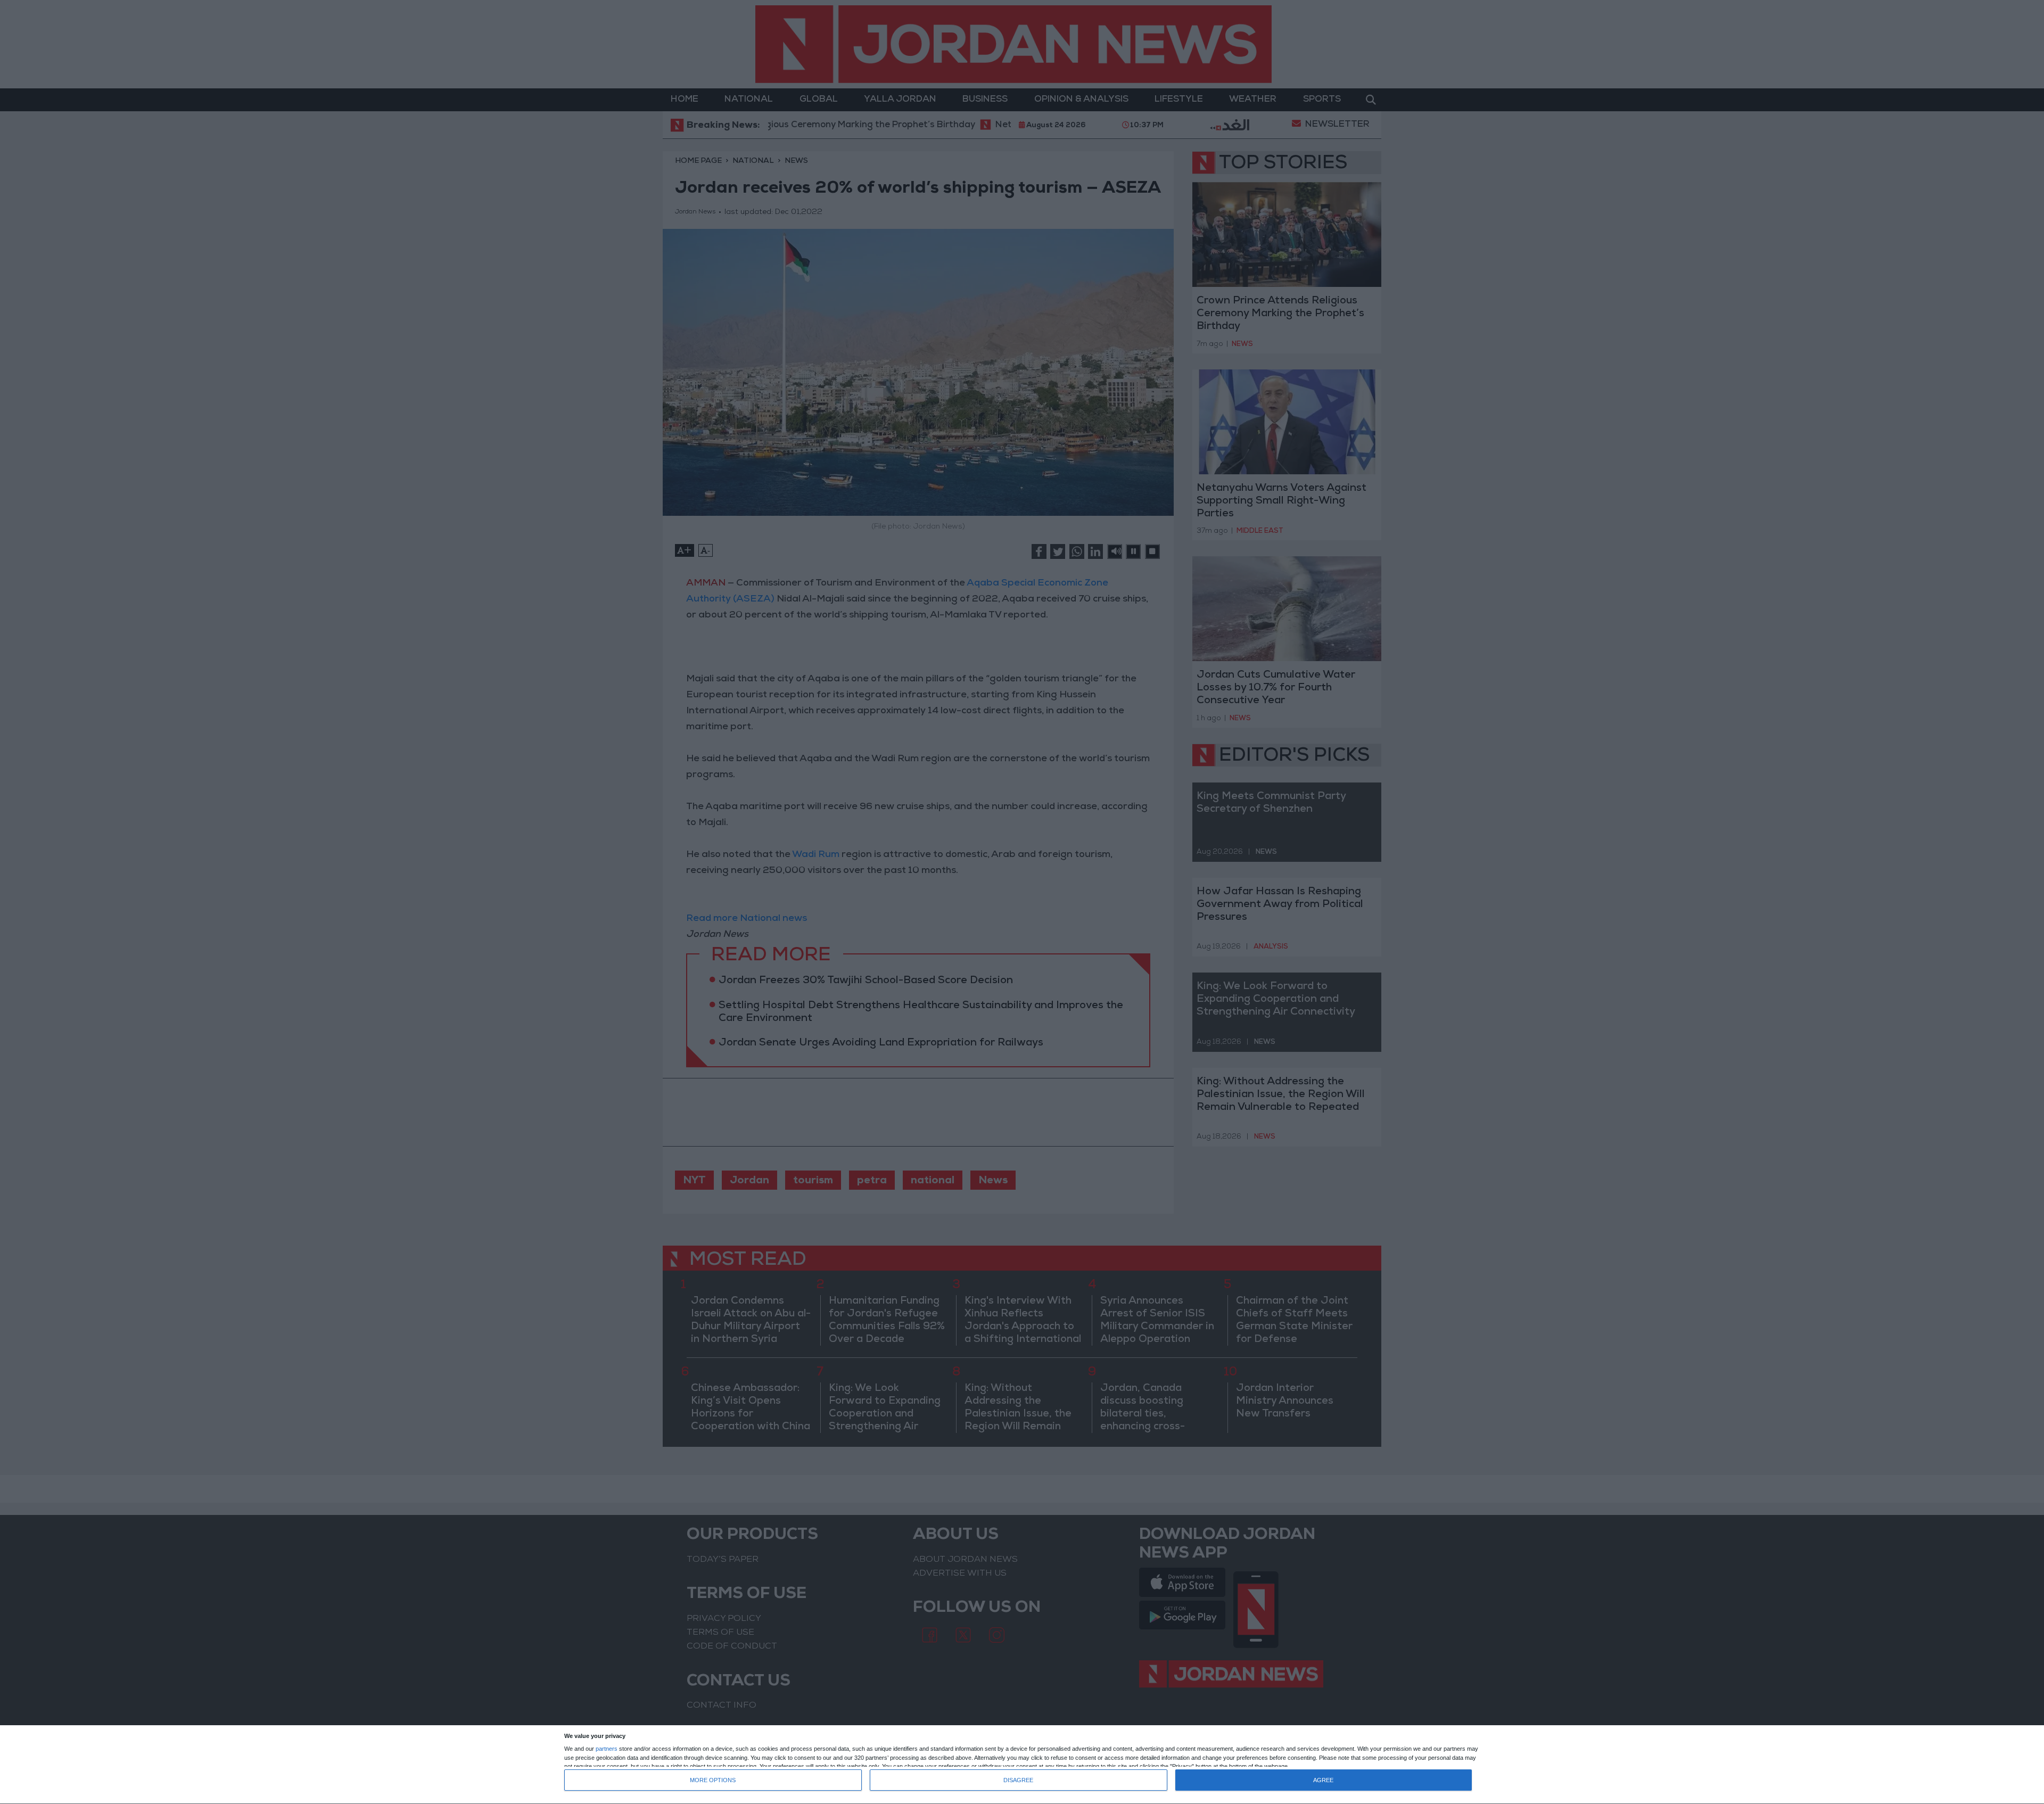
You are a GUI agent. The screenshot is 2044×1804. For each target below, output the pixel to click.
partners (607, 1749)
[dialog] (1022, 1765)
